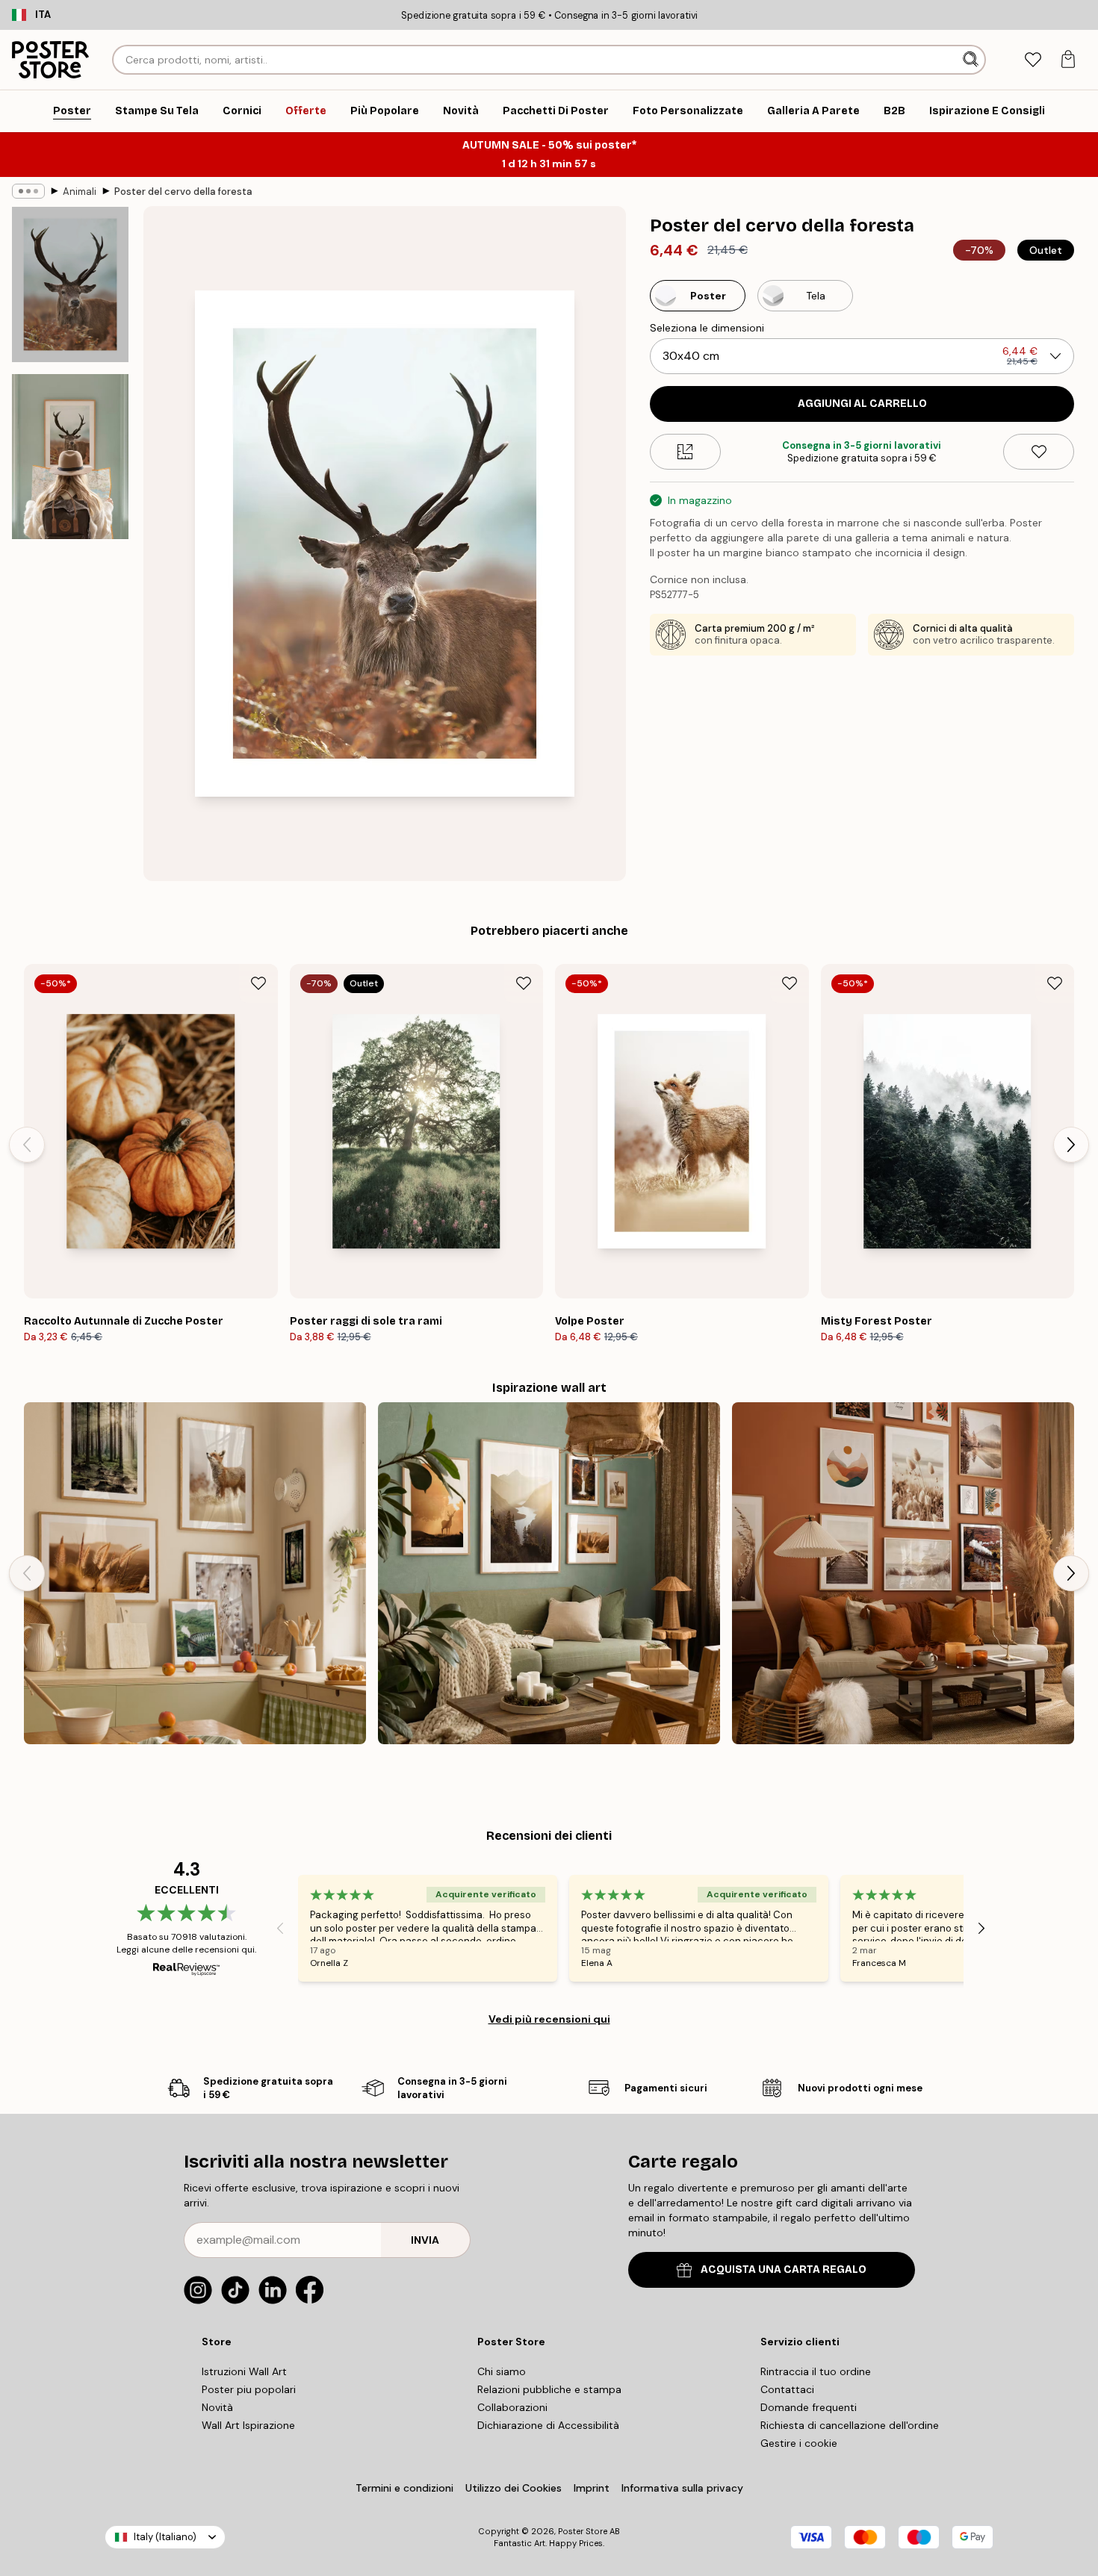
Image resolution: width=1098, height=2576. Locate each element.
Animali (80, 192)
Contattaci (787, 2389)
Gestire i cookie (799, 2443)
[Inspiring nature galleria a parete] (549, 1573)
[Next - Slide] (1071, 1145)
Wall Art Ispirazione (248, 2425)
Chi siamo (502, 2371)
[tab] (1033, 60)
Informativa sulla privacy (682, 2488)
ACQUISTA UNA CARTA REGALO (784, 2269)
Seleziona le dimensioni (707, 328)
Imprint (592, 2488)
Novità (217, 2407)
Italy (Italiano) (165, 2537)
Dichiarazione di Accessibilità (548, 2425)
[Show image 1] (70, 284)
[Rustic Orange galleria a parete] (903, 1573)
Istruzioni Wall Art (244, 2371)
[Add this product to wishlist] (1039, 452)
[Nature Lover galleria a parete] (195, 1573)
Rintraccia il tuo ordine (816, 2371)
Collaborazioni (512, 2407)
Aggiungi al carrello (862, 404)
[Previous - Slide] (27, 1145)
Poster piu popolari (249, 2389)
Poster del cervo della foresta (183, 192)
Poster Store (583, 2531)
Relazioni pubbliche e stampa (549, 2389)
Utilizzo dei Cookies (514, 2488)
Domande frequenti (809, 2407)
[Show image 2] (70, 457)
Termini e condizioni (404, 2488)
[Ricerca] (972, 60)
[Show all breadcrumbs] (28, 191)
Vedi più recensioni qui (549, 2019)
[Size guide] (685, 452)
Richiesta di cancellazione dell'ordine (850, 2425)
